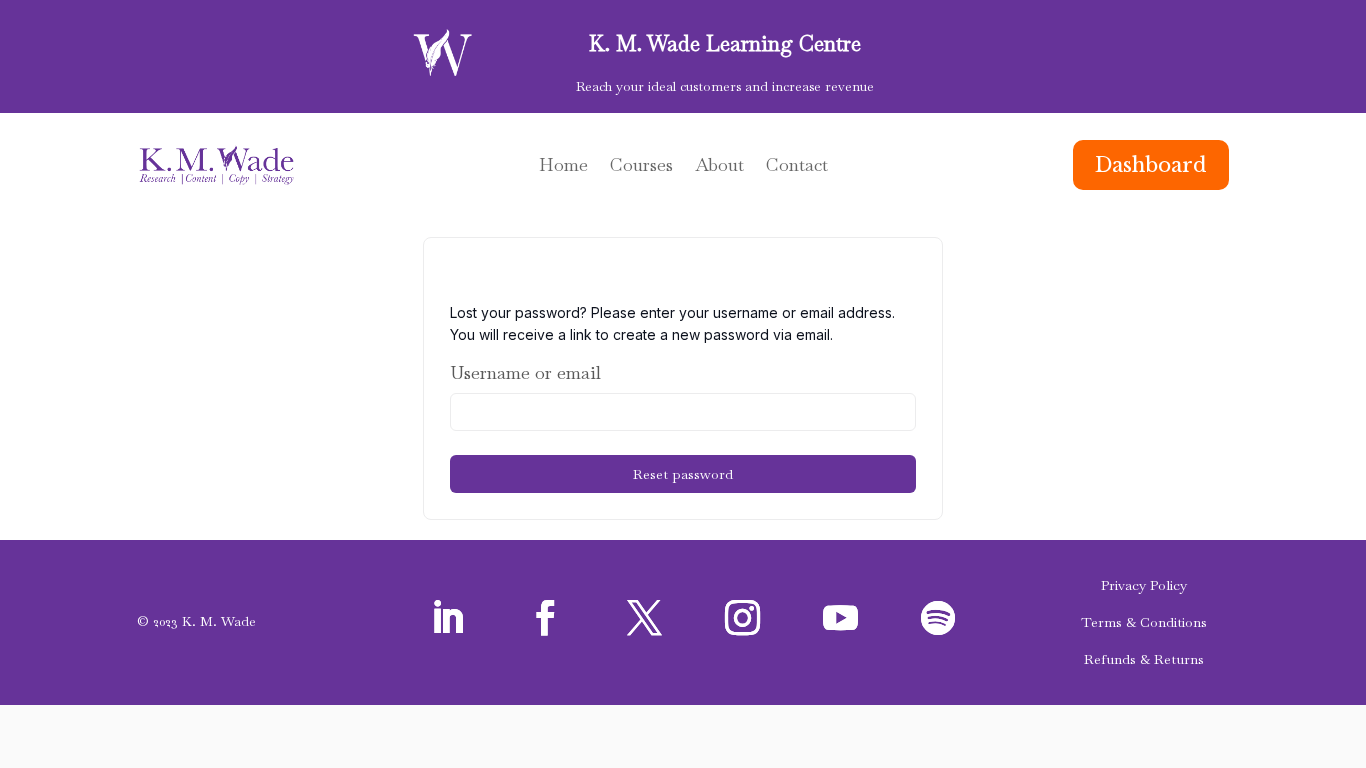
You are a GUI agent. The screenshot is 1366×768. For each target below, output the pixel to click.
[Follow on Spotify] (938, 618)
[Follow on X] (644, 618)
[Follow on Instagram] (742, 618)
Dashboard (1151, 165)
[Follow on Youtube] (840, 618)
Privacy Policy (1144, 585)
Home (563, 167)
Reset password (683, 474)
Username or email (525, 372)
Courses (641, 167)
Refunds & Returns (1144, 659)
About (719, 167)
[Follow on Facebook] (546, 618)
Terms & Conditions (1144, 622)
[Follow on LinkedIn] (448, 618)
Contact (797, 167)
